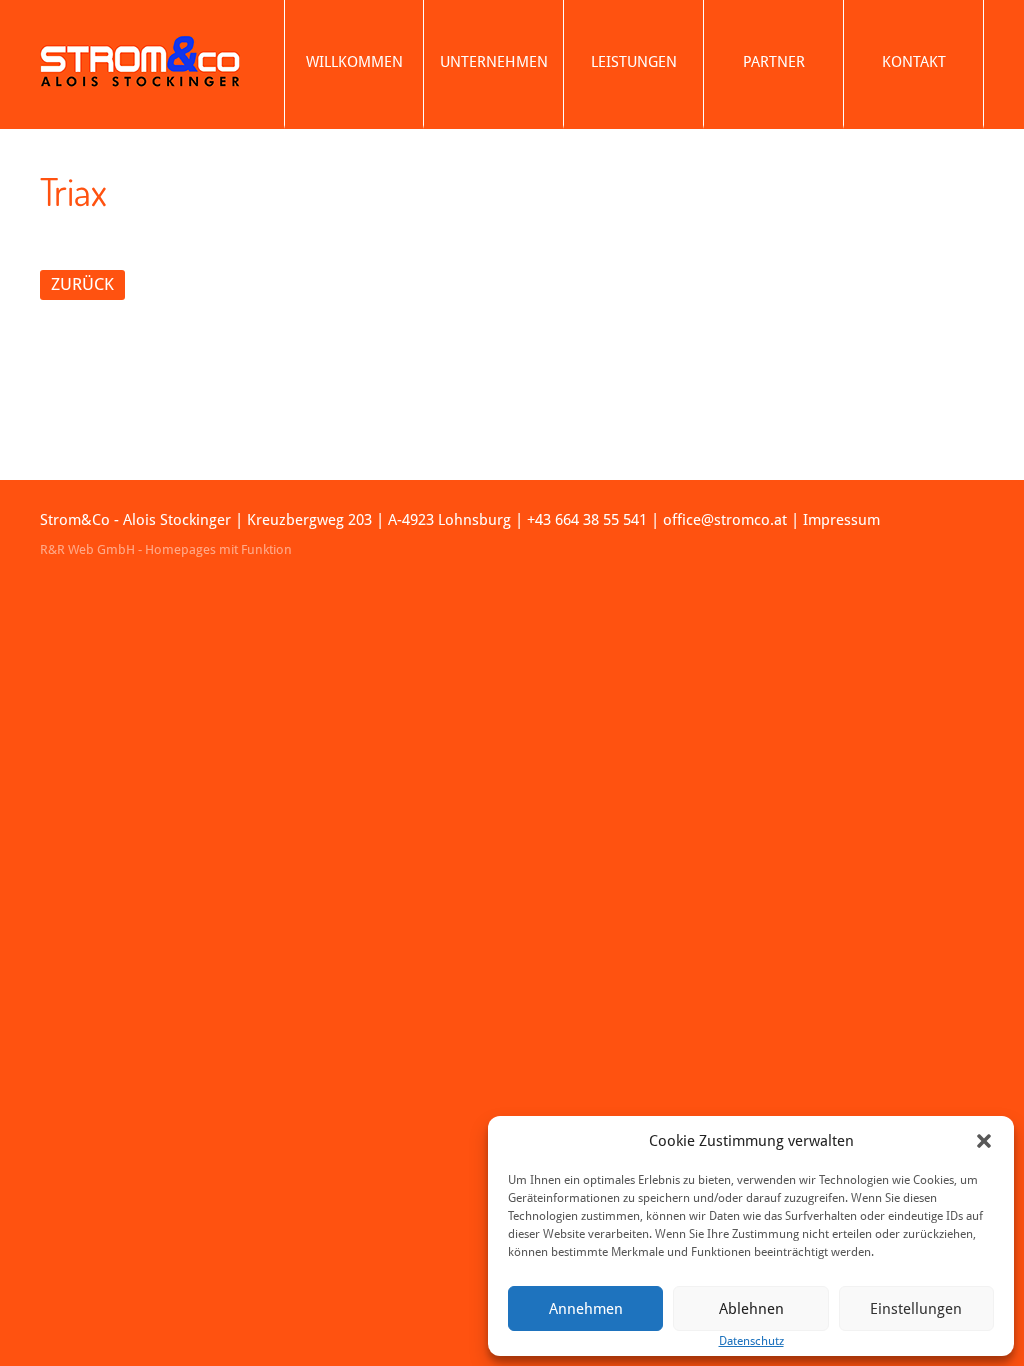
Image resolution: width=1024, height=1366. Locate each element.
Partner (774, 62)
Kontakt (914, 62)
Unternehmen (494, 62)
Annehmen (586, 1309)
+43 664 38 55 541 (587, 520)
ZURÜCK (82, 284)
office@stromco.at (725, 520)
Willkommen (354, 62)
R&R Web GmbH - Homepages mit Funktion (166, 549)
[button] (984, 1141)
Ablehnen (751, 1309)
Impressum (841, 520)
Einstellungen (916, 1309)
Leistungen (634, 62)
